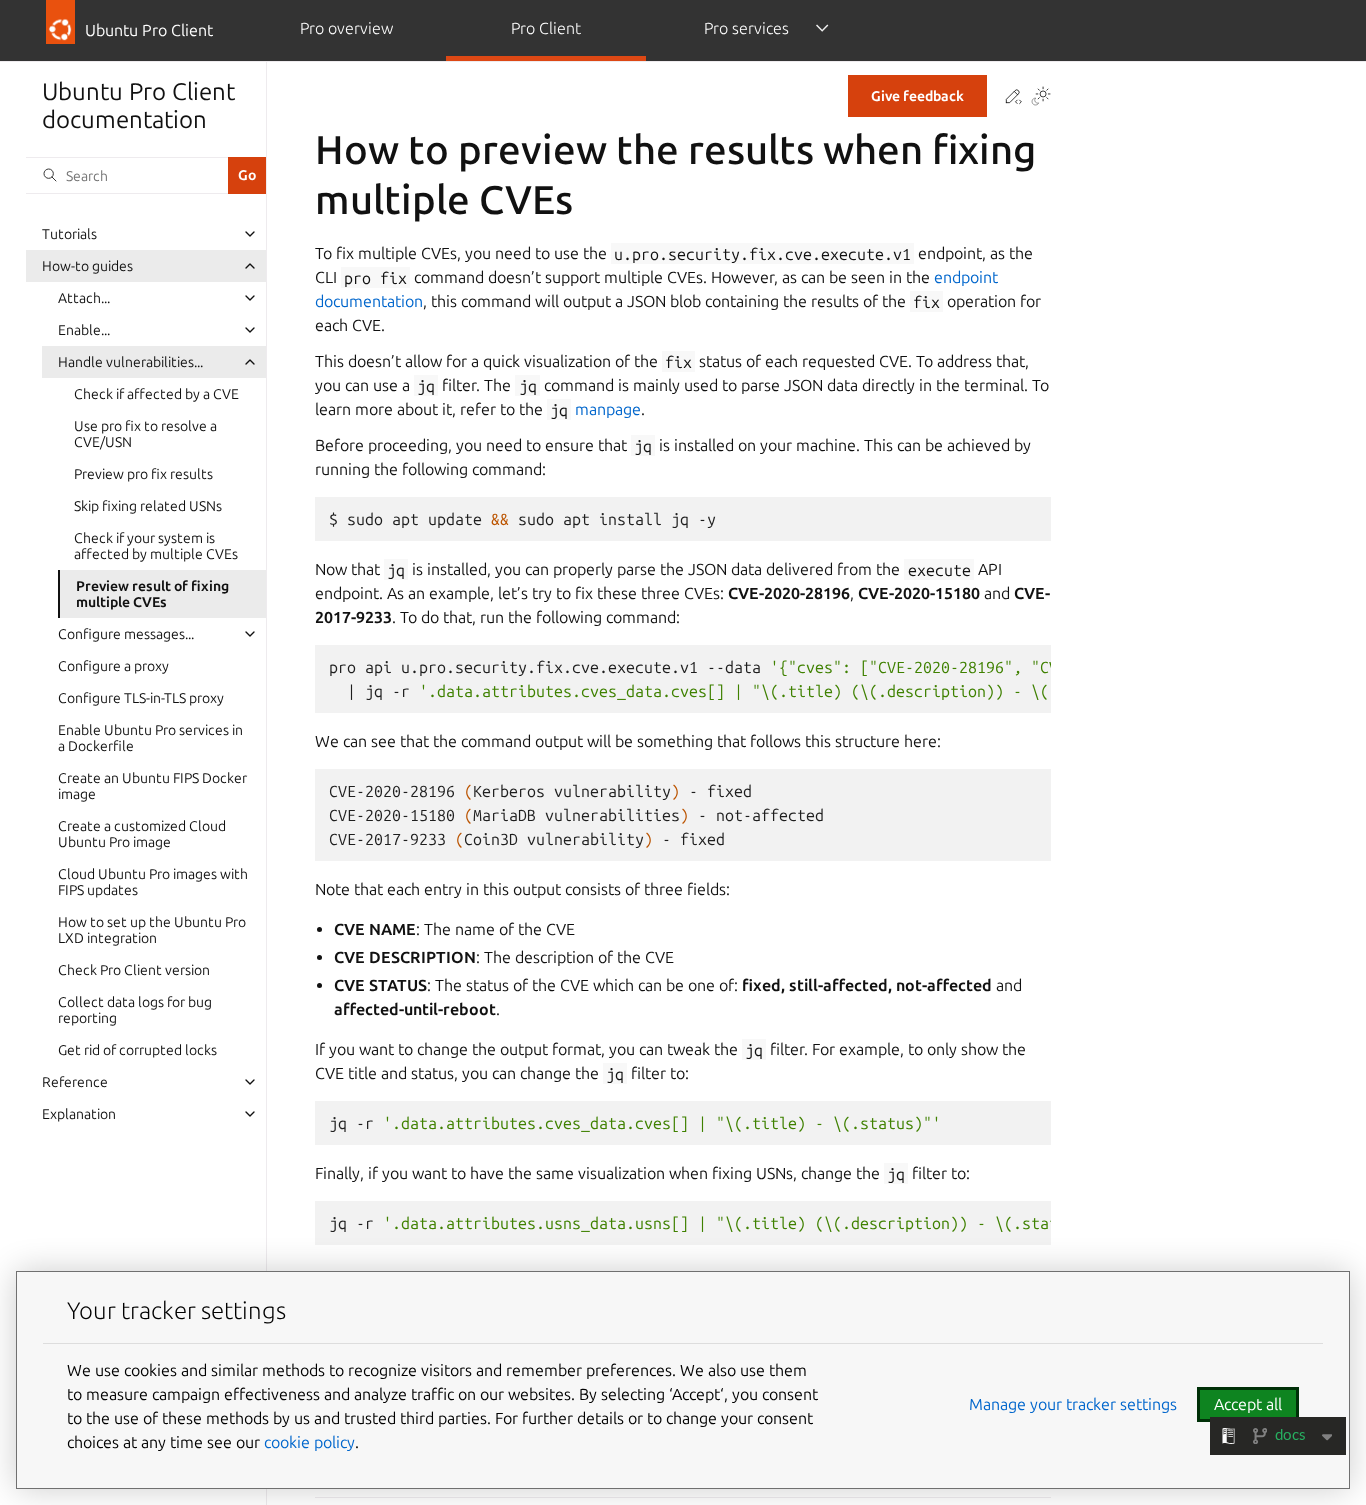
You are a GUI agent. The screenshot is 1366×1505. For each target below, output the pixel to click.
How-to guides (87, 266)
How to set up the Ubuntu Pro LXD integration (152, 930)
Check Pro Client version (134, 970)
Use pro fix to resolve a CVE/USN (145, 434)
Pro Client (546, 28)
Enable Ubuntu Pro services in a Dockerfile (150, 738)
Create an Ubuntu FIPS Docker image (152, 786)
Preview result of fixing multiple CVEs (152, 594)
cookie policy (309, 1442)
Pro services (746, 28)
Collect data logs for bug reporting (135, 1010)
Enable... (84, 330)
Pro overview (346, 28)
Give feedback (917, 96)
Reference (75, 1082)
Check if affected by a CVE (156, 394)
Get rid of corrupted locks (137, 1050)
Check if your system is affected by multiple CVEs (156, 546)
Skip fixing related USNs (148, 506)
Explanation (79, 1114)
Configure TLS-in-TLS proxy (141, 698)
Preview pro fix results (143, 474)
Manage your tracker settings (1073, 1404)
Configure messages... (126, 634)
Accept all (1248, 1404)
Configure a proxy (113, 666)
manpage (608, 409)
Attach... (84, 298)
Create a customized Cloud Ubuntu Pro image (142, 834)
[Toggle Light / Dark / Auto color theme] (1041, 97)
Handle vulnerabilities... (130, 362)
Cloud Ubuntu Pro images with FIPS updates (153, 882)
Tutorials (69, 234)
